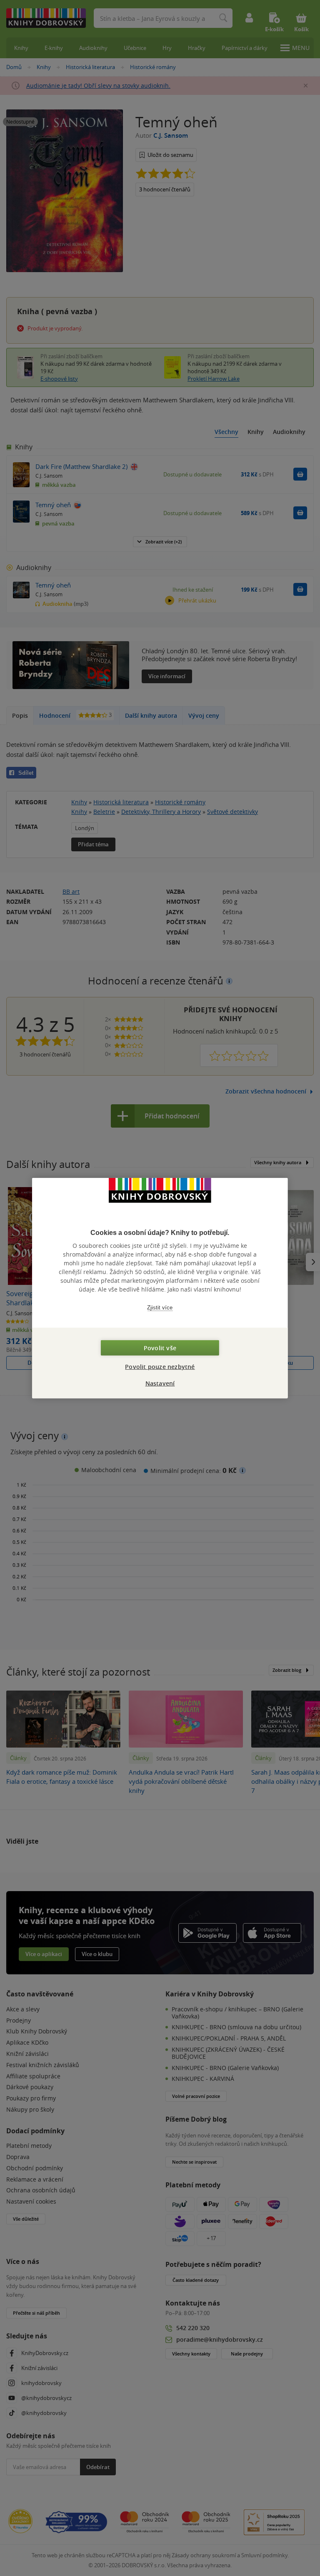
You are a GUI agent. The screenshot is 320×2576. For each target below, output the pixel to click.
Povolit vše (160, 1348)
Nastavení (160, 1383)
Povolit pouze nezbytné (160, 1367)
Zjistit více (160, 1307)
